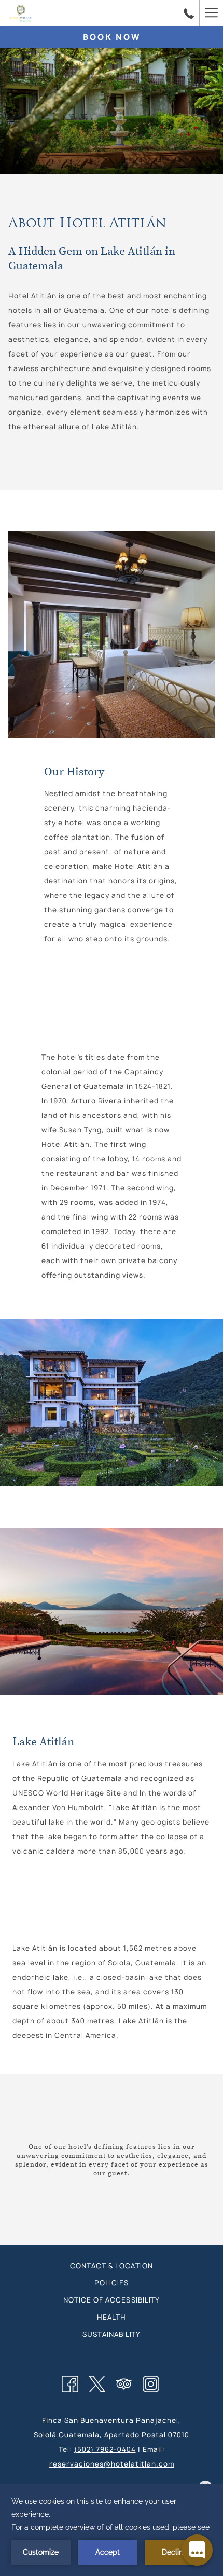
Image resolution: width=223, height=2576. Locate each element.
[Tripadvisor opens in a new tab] (124, 2382)
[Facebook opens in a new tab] (70, 2382)
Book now (112, 37)
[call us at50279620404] (189, 13)
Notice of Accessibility (112, 2300)
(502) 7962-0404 (105, 2449)
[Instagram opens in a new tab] (151, 2382)
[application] (112, 2530)
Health (112, 2317)
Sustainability (112, 2334)
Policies (112, 2283)
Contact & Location (112, 2266)
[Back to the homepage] (21, 13)
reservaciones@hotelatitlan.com (112, 2464)
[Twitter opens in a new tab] (97, 2382)
